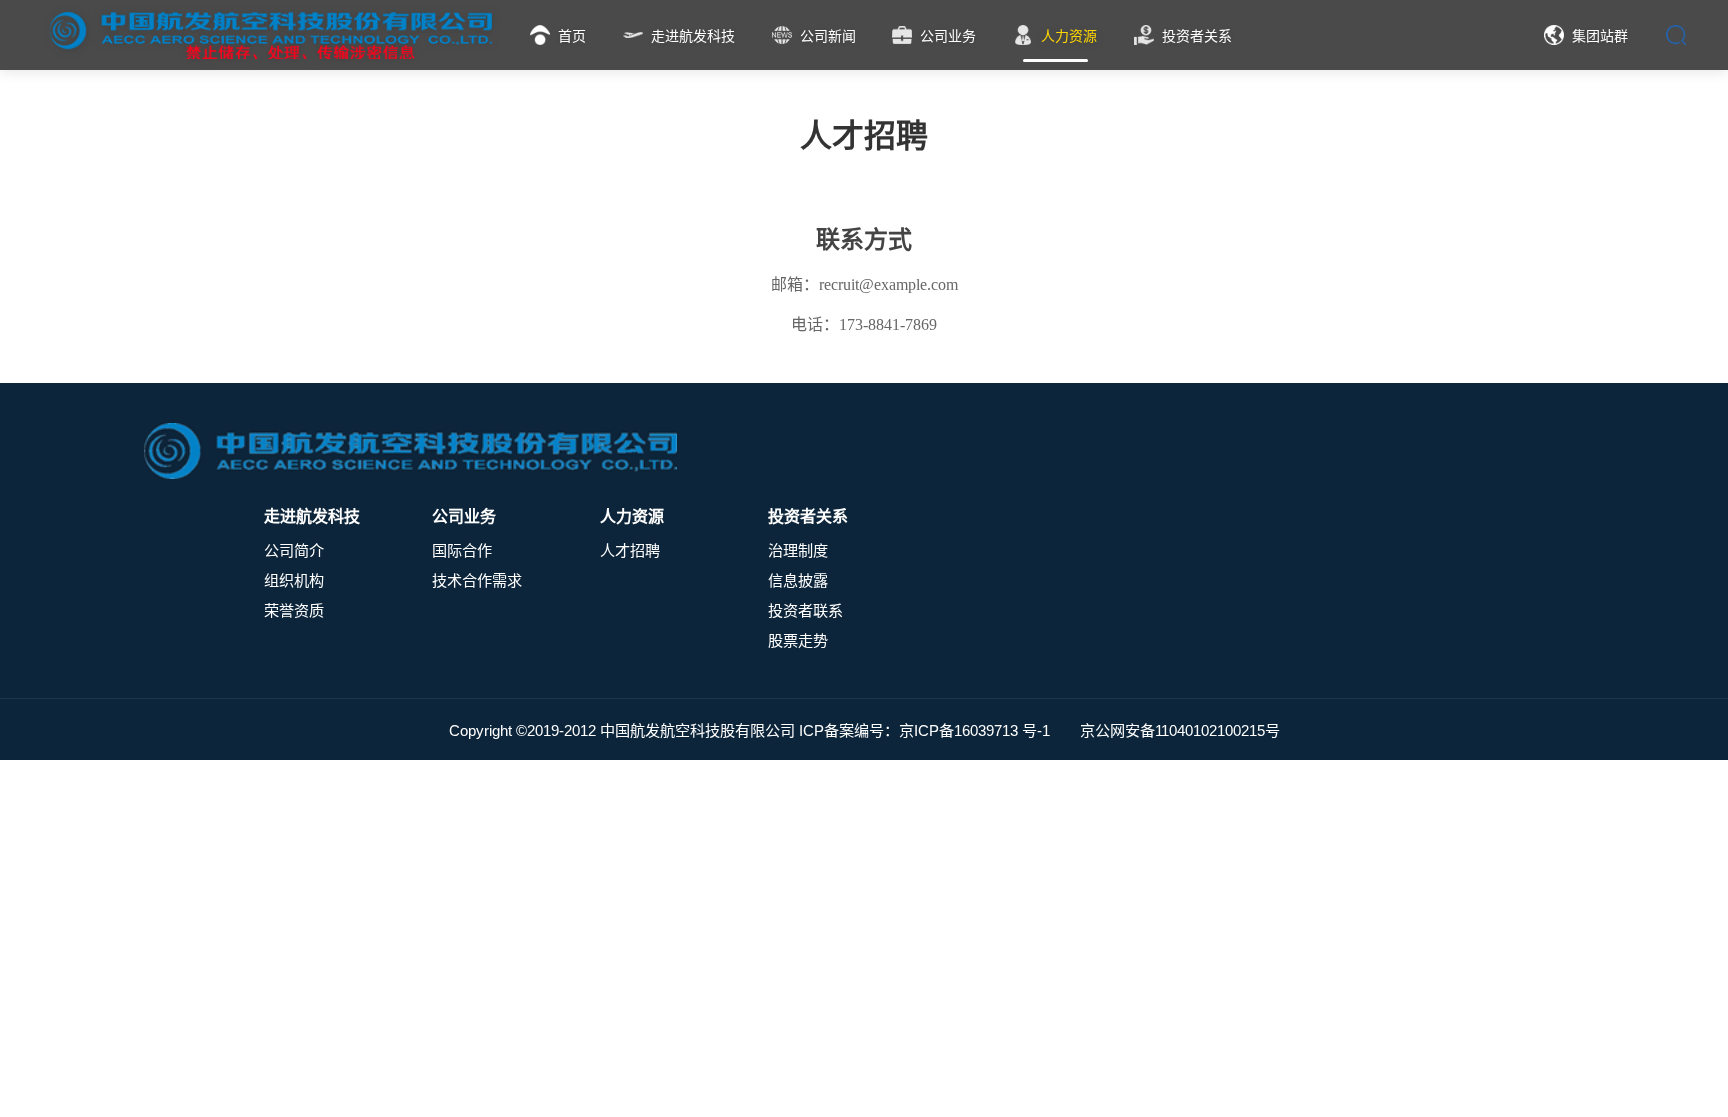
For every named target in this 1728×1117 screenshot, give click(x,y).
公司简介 (294, 550)
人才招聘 (630, 550)
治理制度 (798, 550)
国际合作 (462, 550)
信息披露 (798, 580)
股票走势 (798, 640)
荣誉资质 (294, 610)
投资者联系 (805, 610)
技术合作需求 (477, 580)
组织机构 (294, 580)
